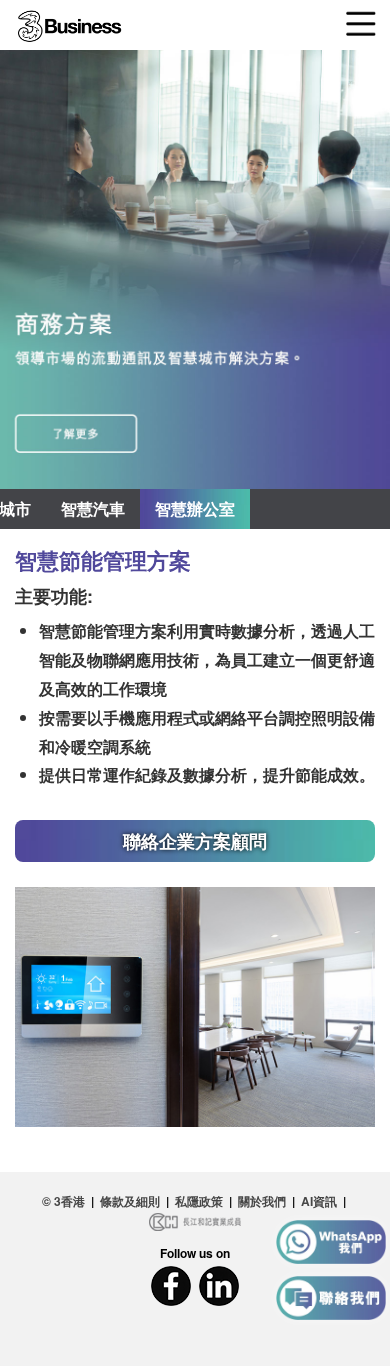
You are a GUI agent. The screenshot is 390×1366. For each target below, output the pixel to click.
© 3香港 (63, 1201)
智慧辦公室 (195, 508)
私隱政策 (199, 1201)
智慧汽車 (93, 508)
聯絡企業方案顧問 (195, 841)
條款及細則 (130, 1201)
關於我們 (262, 1201)
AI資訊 (319, 1201)
